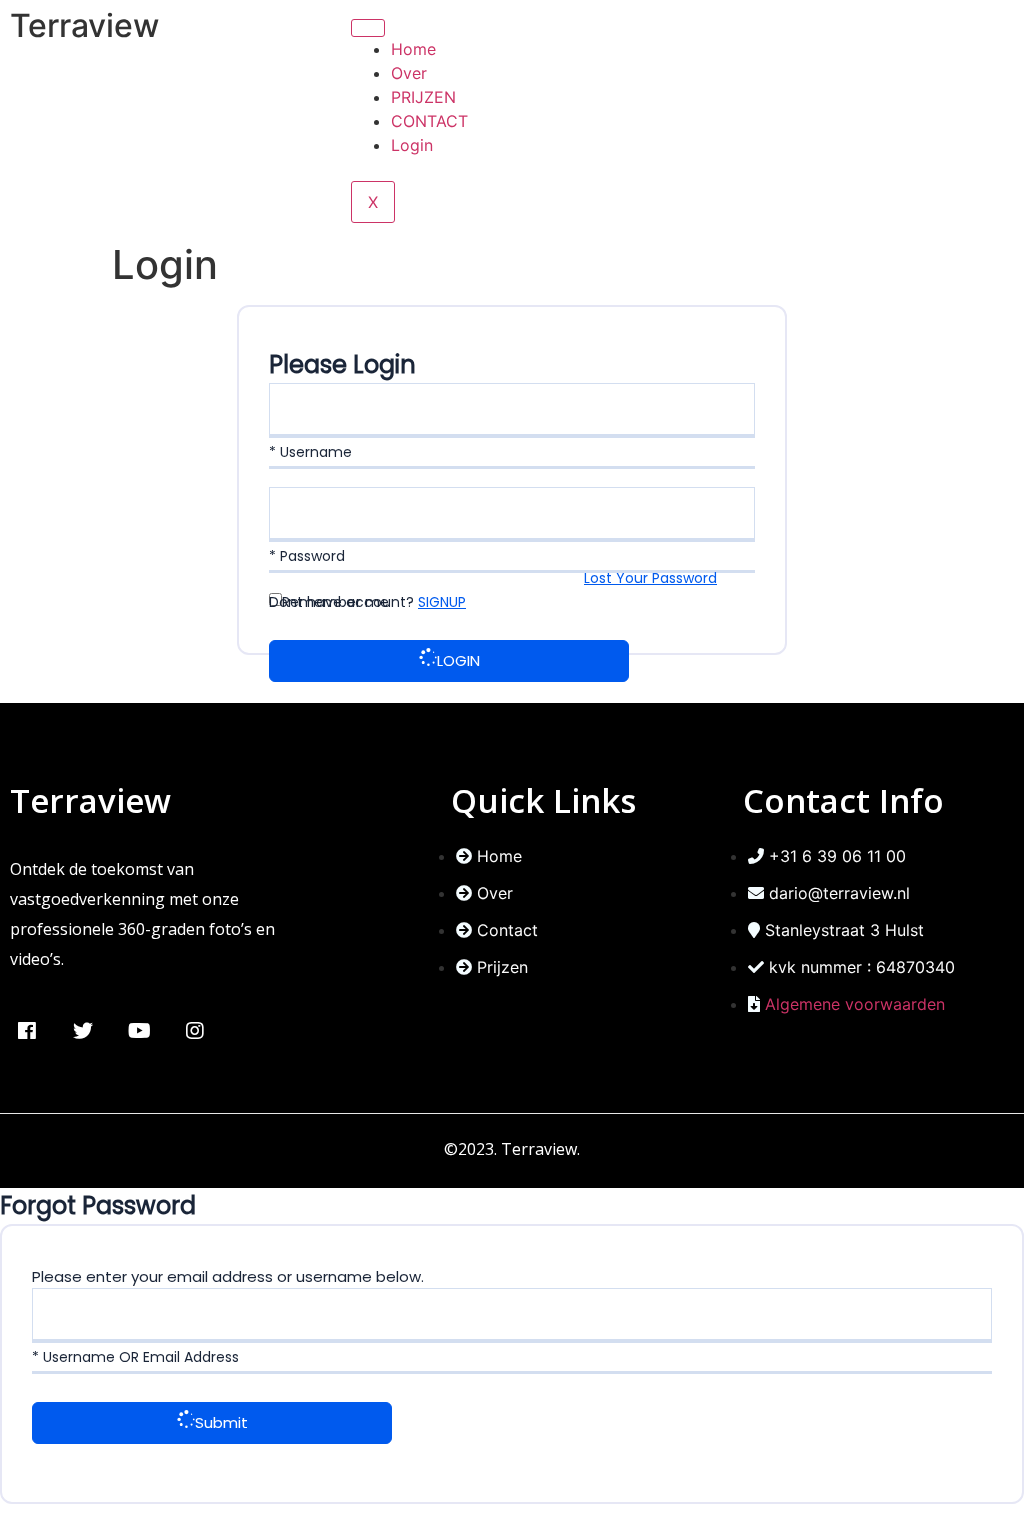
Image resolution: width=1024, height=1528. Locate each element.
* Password (307, 556)
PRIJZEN (423, 97)
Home (413, 49)
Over (409, 73)
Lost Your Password (650, 578)
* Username (310, 452)
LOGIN (458, 660)
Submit (221, 1422)
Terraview (84, 25)
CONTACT (429, 121)
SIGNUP (442, 602)
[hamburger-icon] (368, 28)
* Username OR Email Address (135, 1357)
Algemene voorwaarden (855, 1004)
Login (412, 145)
